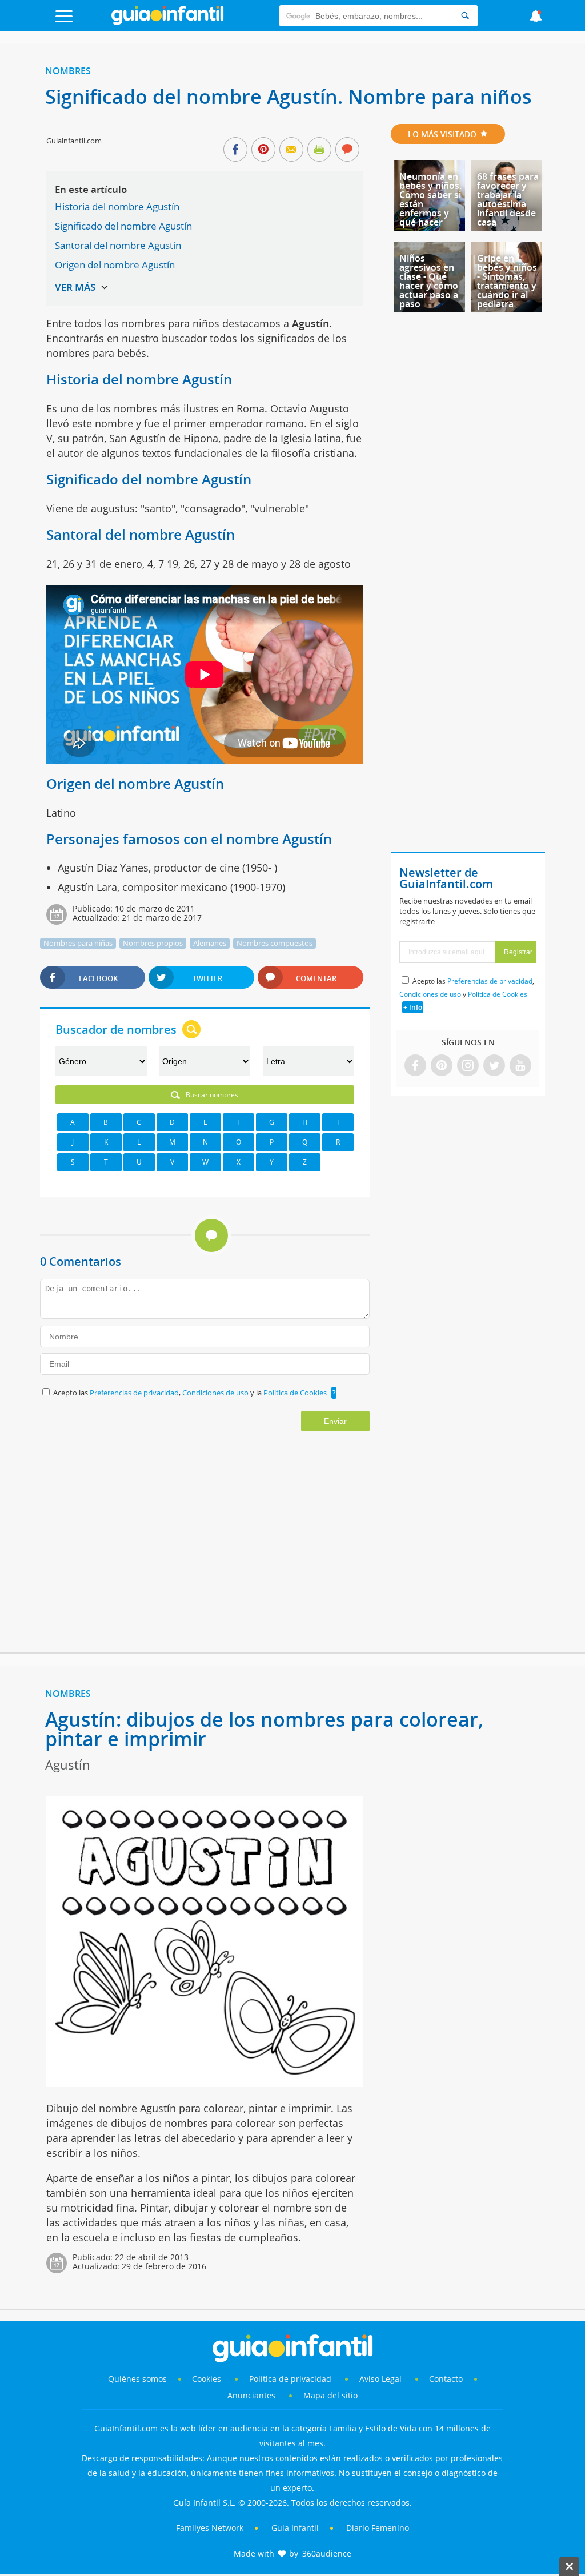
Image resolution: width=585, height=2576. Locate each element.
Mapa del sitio (330, 2395)
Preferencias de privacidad (134, 1393)
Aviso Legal (380, 2379)
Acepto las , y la (190, 1393)
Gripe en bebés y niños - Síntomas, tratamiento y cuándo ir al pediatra (507, 281)
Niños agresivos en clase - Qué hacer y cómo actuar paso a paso (429, 281)
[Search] (465, 16)
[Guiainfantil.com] (167, 22)
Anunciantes (251, 2395)
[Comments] (347, 150)
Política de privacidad (291, 2379)
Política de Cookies (295, 1393)
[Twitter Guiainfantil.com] (494, 1066)
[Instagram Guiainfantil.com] (468, 1066)
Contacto (446, 2379)
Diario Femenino (378, 2528)
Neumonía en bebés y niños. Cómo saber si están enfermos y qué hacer (430, 199)
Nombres (68, 71)
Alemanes (210, 943)
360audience (327, 2553)
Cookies (208, 2379)
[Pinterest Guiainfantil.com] (442, 1066)
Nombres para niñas (78, 943)
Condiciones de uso (216, 1393)
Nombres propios (153, 943)
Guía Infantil (295, 2528)
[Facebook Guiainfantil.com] (415, 1066)
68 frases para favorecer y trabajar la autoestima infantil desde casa (508, 199)
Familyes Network (210, 2528)
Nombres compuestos (275, 943)
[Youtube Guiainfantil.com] (520, 1066)
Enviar (335, 1421)
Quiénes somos (137, 2379)
